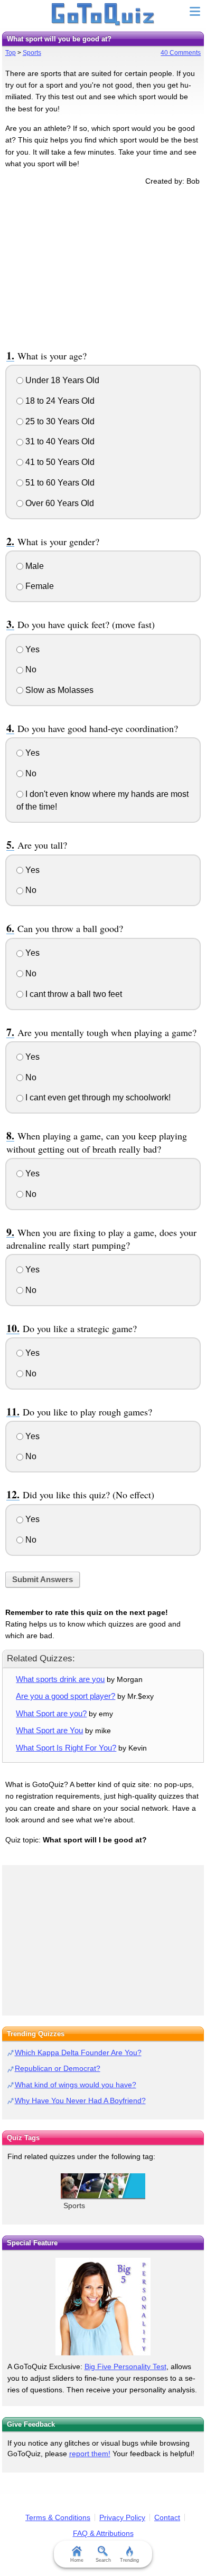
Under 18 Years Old (61, 380)
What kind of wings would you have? (76, 2085)
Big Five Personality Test (125, 2366)
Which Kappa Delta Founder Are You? (78, 2052)
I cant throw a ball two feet (73, 994)
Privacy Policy (122, 2517)
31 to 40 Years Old (59, 441)
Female (39, 586)
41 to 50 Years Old (59, 462)
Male (34, 566)
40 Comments (181, 53)
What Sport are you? (51, 1713)
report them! (90, 2454)
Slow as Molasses (58, 690)
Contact (167, 2517)
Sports (32, 53)
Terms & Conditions (58, 2517)
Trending (129, 2560)
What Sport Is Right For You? (66, 1748)
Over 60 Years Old (59, 503)
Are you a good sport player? (65, 1696)
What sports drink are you (60, 1679)
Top (11, 53)
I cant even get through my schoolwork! (97, 1097)
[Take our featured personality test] (103, 2307)
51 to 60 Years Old (59, 483)
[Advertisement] (103, 266)
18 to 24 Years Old (59, 401)
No (30, 669)
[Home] (103, 15)
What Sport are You (49, 1730)
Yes (31, 649)
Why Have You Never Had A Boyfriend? (80, 2100)
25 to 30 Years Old (59, 421)
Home (77, 2560)
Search (103, 2560)
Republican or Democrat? (58, 2068)
